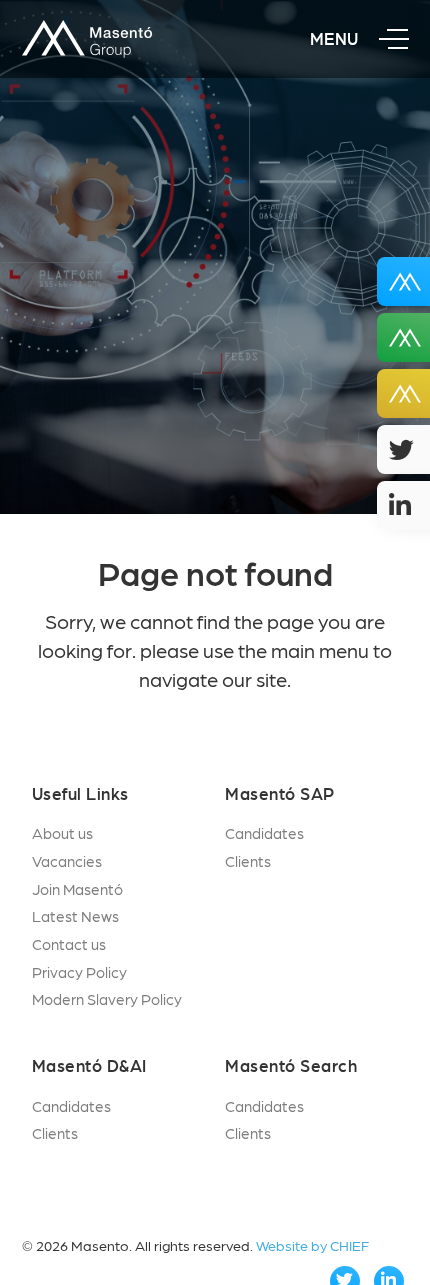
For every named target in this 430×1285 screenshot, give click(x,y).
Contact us (69, 944)
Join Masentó (77, 889)
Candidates (264, 833)
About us (62, 833)
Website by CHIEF (312, 1245)
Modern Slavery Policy (107, 999)
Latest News (75, 916)
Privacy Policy (79, 972)
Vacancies (67, 861)
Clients (248, 861)
